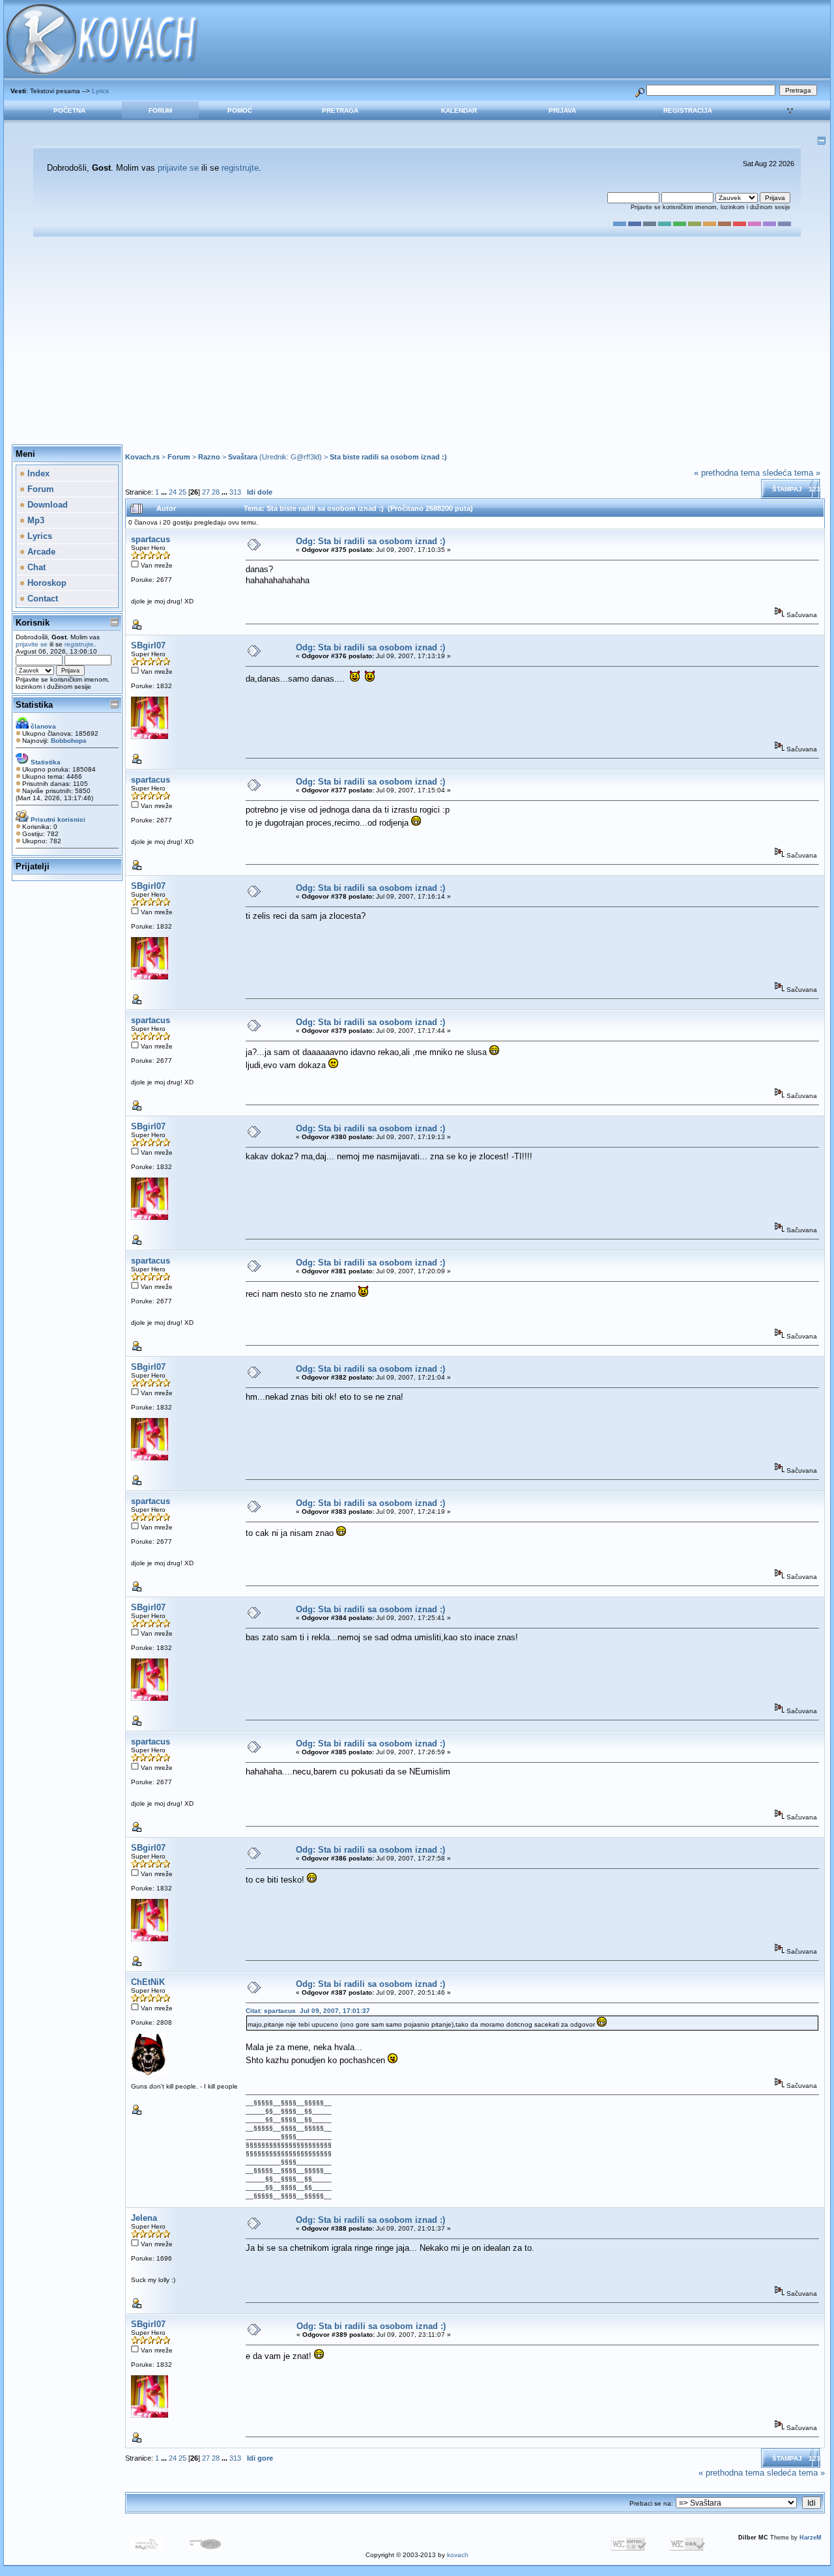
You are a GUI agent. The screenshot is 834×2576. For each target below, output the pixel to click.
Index (37, 473)
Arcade (40, 552)
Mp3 (35, 520)
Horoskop (46, 583)
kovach (458, 2555)
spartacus (151, 539)
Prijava (562, 110)
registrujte (240, 168)
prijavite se (178, 168)
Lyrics (100, 91)
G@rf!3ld (305, 457)
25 (182, 492)
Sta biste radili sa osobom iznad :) (388, 457)
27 (206, 492)
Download (46, 505)
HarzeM (811, 2538)
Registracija (688, 110)
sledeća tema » (791, 473)
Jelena (144, 2218)
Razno (209, 457)
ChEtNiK (148, 1982)
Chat (35, 567)
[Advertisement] (417, 341)
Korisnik (33, 623)
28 (216, 492)
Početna (69, 110)
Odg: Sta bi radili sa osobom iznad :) (370, 541)
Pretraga (340, 110)
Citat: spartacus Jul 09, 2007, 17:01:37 (308, 2011)
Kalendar (459, 110)
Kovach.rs (142, 457)
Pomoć (240, 110)
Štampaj (787, 489)
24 (173, 492)
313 (235, 492)
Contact (41, 599)
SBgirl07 (148, 645)
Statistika (34, 705)
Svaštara (243, 457)
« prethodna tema (727, 473)
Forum (160, 110)
